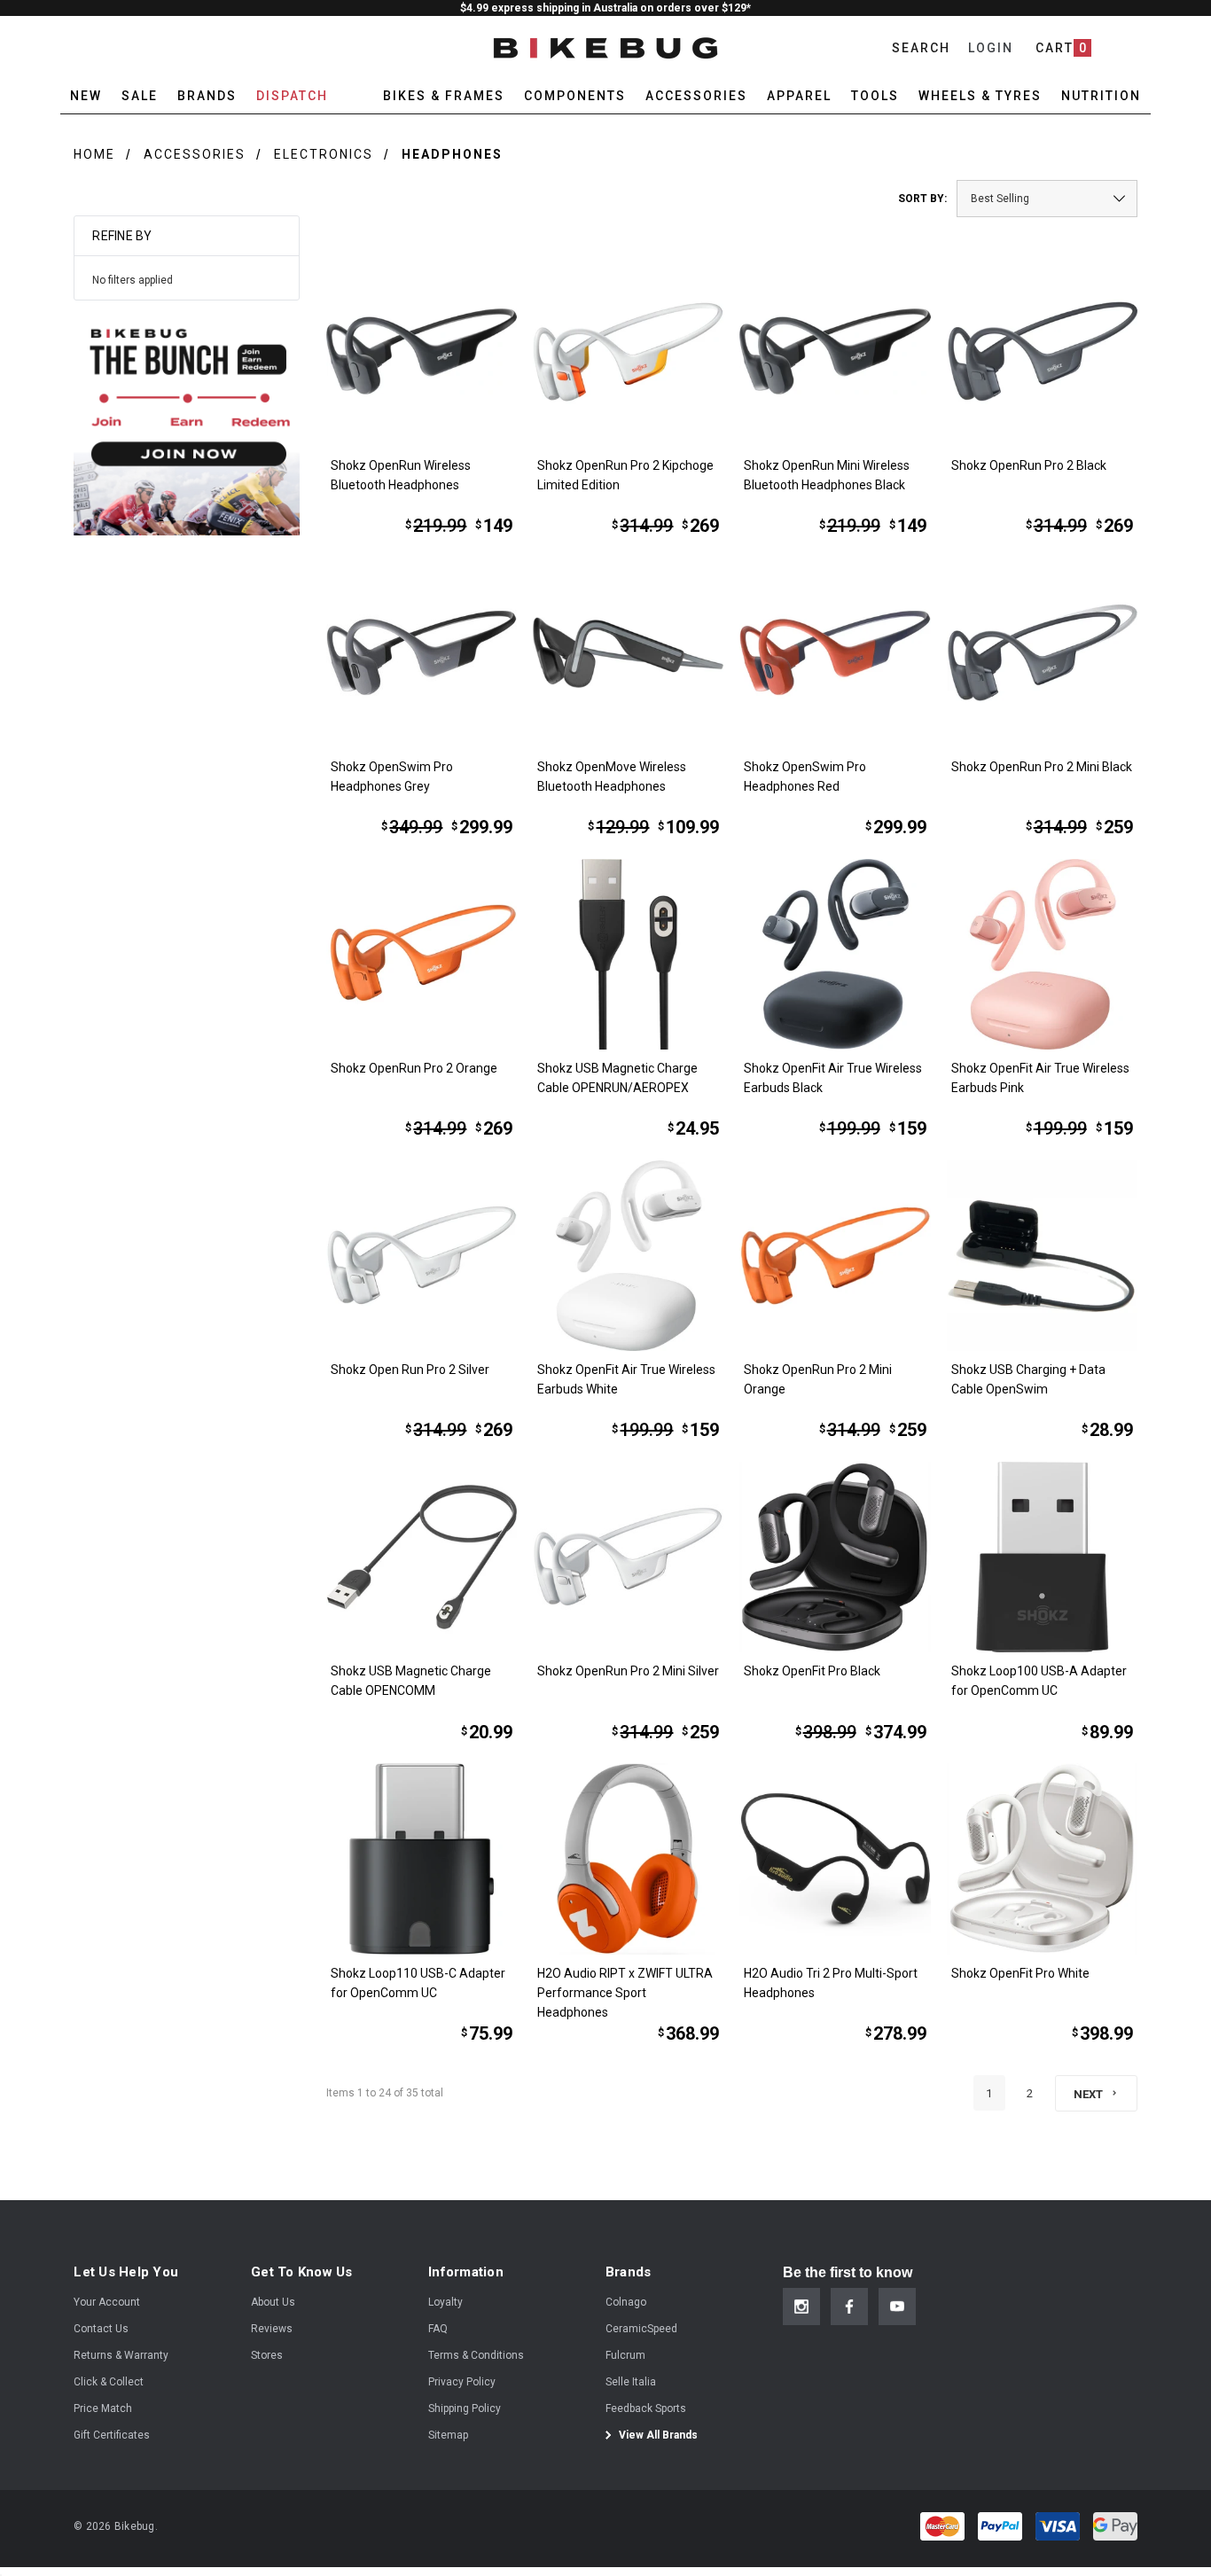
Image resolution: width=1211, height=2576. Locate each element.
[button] (187, 422)
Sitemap (448, 2435)
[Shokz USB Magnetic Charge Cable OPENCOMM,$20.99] (422, 1557)
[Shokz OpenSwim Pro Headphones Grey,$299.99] (422, 653)
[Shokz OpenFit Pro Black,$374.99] (835, 1557)
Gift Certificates (112, 2435)
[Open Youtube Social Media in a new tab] (897, 2307)
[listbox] (1047, 199)
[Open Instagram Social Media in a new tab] (801, 2307)
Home (94, 154)
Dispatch (292, 96)
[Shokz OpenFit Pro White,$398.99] (1042, 1858)
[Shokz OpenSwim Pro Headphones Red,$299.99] (835, 653)
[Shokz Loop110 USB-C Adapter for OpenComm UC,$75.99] (422, 1858)
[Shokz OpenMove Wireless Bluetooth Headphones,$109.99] (628, 653)
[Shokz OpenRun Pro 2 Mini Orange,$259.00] (835, 1256)
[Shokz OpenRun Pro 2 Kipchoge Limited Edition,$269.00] (628, 351)
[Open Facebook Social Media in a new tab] (849, 2307)
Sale (140, 96)
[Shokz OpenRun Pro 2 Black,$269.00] (1042, 351)
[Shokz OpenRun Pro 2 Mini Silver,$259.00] (628, 1557)
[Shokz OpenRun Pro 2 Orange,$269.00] (422, 954)
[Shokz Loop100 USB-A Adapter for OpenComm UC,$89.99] (1042, 1557)
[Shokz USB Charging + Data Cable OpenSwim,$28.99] (1042, 1256)
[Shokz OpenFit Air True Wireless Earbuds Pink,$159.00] (1042, 954)
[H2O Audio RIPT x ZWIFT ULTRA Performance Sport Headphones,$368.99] (628, 1858)
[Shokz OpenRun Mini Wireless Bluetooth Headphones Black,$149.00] (835, 351)
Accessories (195, 154)
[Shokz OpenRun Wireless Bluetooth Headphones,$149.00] (422, 351)
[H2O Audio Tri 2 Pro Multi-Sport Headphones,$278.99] (835, 1858)
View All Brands (657, 2435)
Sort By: (922, 199)
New (86, 96)
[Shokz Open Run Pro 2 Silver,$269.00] (422, 1256)
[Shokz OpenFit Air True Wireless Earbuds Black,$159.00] (835, 954)
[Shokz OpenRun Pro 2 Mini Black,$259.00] (1042, 653)
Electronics (324, 154)
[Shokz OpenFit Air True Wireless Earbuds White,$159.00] (628, 1256)
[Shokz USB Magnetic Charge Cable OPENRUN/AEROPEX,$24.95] (628, 954)
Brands (207, 96)
